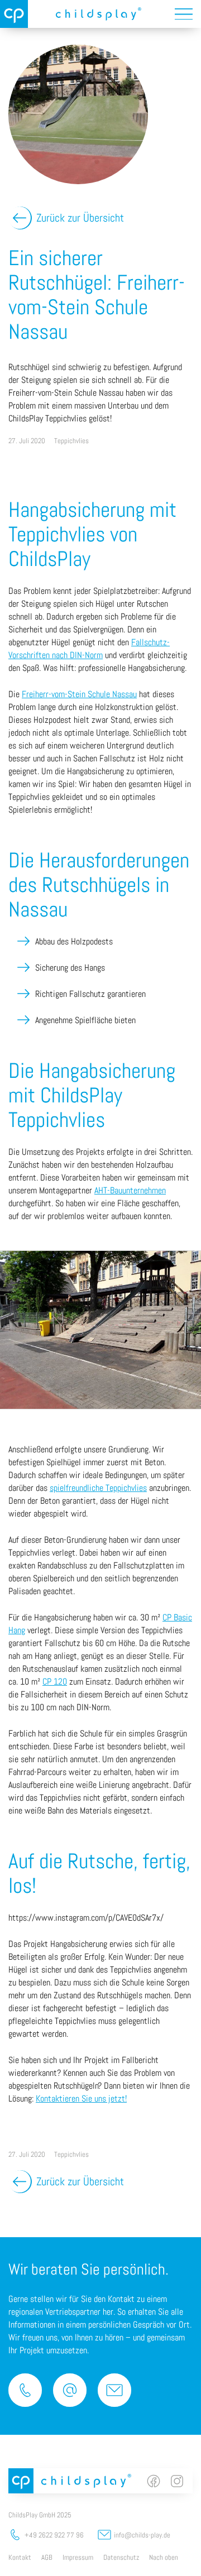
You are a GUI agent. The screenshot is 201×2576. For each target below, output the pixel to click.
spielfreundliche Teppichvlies (98, 1488)
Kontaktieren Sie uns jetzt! (81, 2098)
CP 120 (55, 1682)
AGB (47, 2557)
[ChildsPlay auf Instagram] (177, 2481)
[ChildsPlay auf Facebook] (154, 2481)
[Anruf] (25, 2390)
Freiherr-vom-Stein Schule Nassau (79, 694)
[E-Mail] (70, 2390)
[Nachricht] (114, 2390)
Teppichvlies (71, 441)
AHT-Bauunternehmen (130, 1190)
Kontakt (20, 2557)
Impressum (78, 2557)
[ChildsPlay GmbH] (14, 14)
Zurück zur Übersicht (80, 218)
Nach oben (164, 2557)
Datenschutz (121, 2557)
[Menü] (184, 14)
